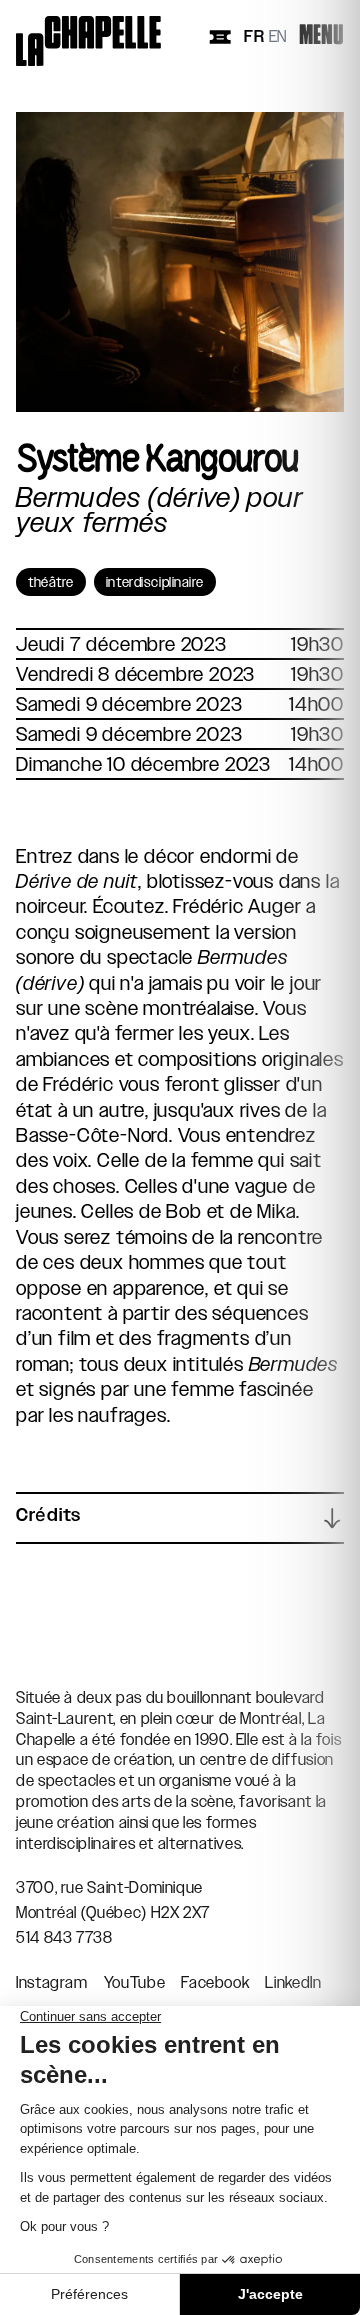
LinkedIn (293, 1982)
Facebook (215, 1982)
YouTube (134, 1982)
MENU (321, 36)
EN (278, 37)
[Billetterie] (220, 37)
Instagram (52, 1982)
